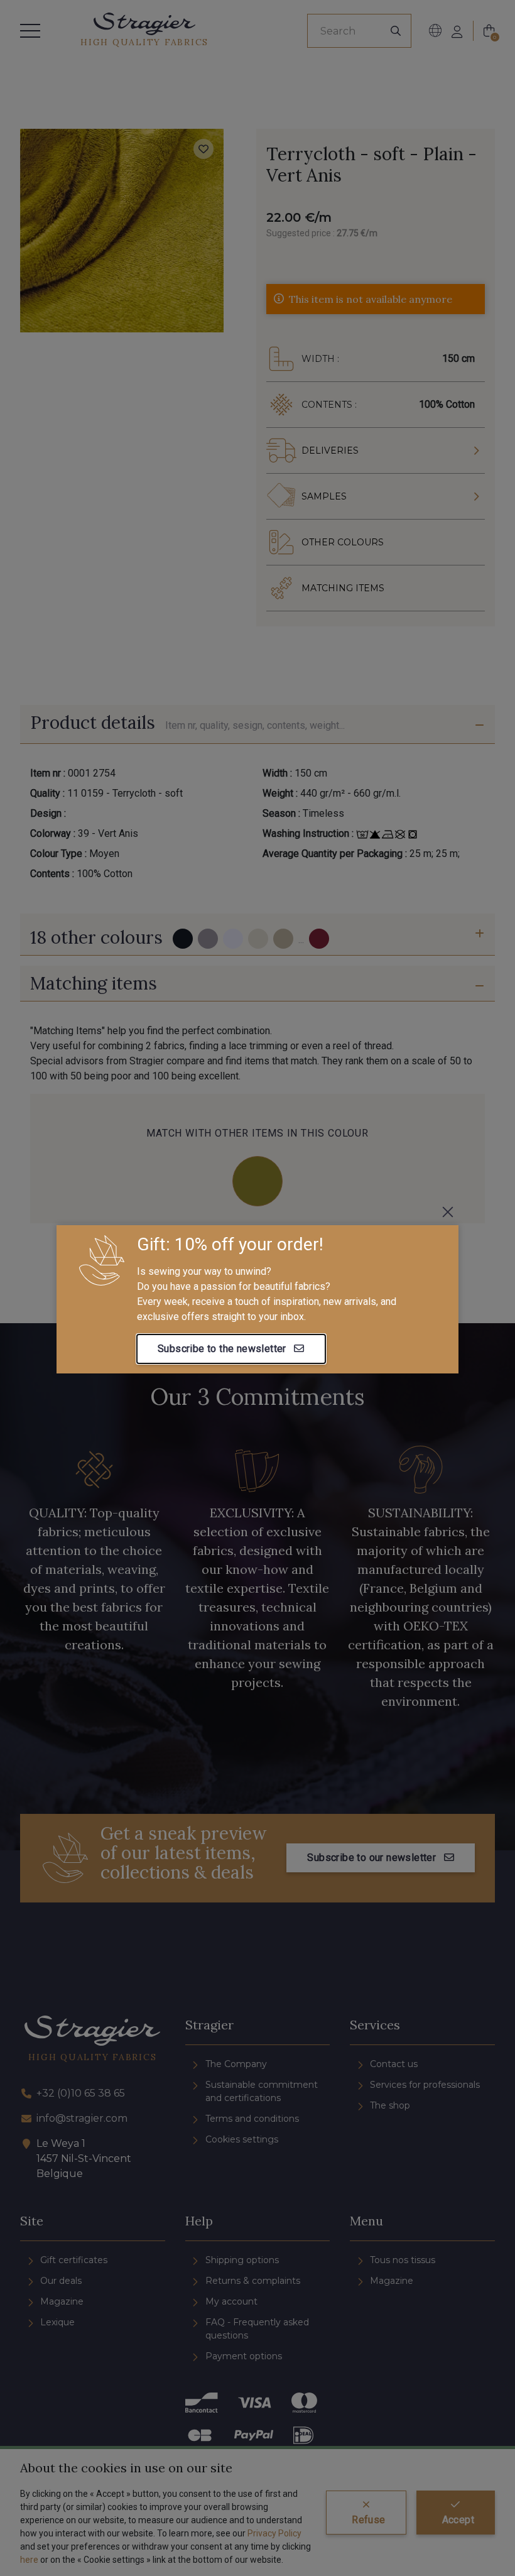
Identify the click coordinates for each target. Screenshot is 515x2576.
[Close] (448, 1212)
